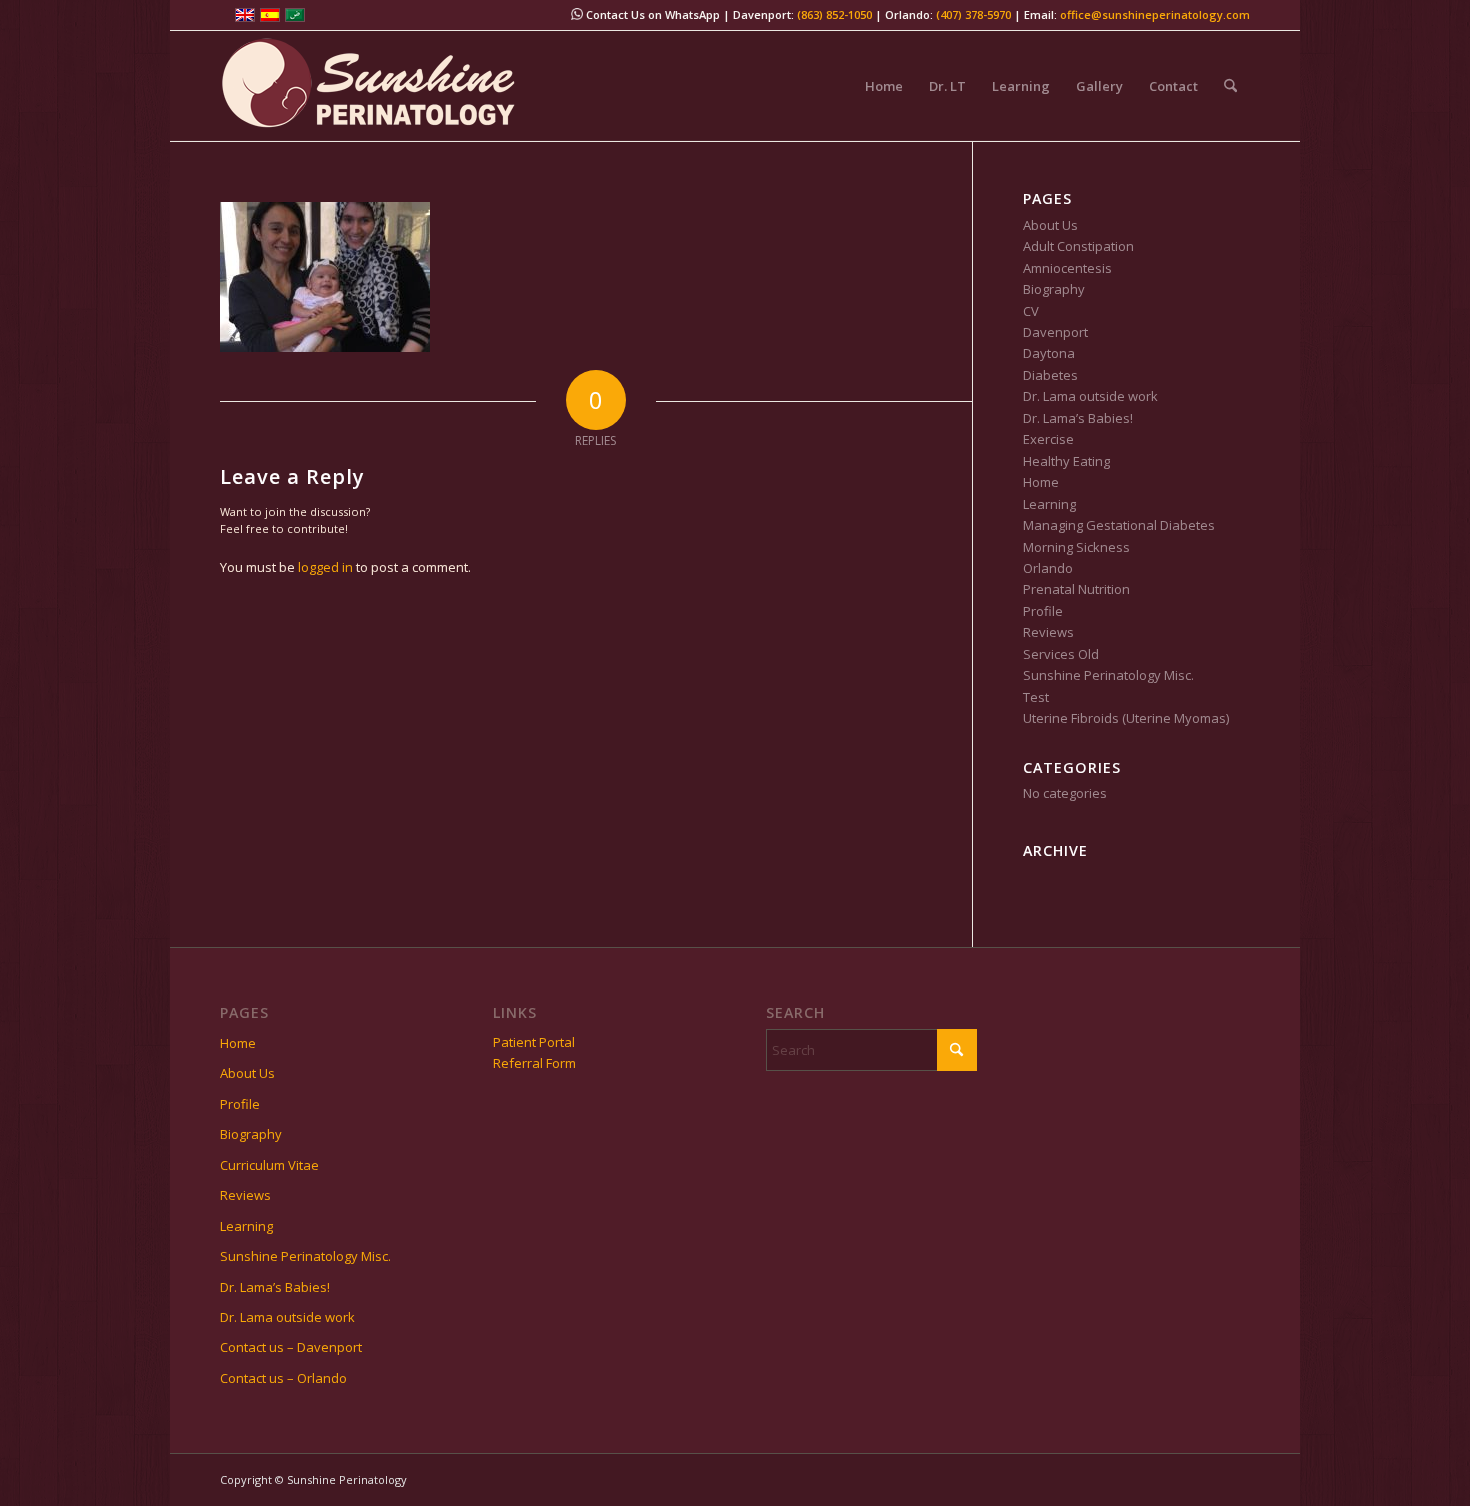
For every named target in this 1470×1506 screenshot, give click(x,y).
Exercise (1048, 439)
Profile (1043, 611)
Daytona (1049, 353)
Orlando (1048, 568)
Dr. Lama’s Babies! (1078, 418)
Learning (1049, 504)
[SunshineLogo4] (370, 86)
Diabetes (1050, 375)
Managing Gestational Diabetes (1119, 525)
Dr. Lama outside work (1090, 396)
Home (1041, 482)
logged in (325, 567)
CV (1031, 311)
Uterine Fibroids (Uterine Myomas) (1126, 718)
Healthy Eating (1066, 461)
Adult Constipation (1078, 246)
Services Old (1061, 654)
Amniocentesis (1067, 268)
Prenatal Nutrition (1076, 589)
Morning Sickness (1076, 547)
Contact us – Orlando (283, 1378)
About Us (1050, 225)
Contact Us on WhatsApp (651, 14)
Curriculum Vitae (269, 1165)
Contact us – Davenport (291, 1347)
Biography (1054, 289)
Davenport (1055, 332)
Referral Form (534, 1063)
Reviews (1048, 632)
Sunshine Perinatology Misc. (1108, 675)
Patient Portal (534, 1042)
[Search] (1230, 86)
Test (1036, 697)
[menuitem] (884, 86)
